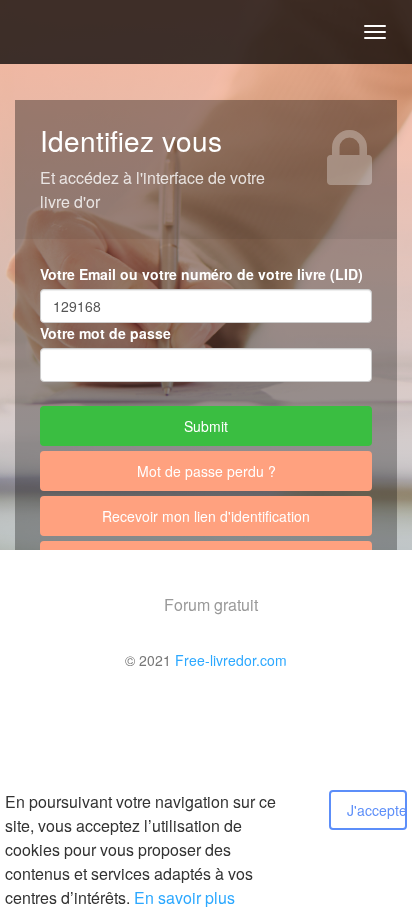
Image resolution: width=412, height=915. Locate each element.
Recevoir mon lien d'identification (206, 516)
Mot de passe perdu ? (206, 471)
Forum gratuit (211, 604)
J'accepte (377, 810)
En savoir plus (184, 897)
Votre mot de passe (105, 333)
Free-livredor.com (231, 660)
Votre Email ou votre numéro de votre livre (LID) (201, 274)
